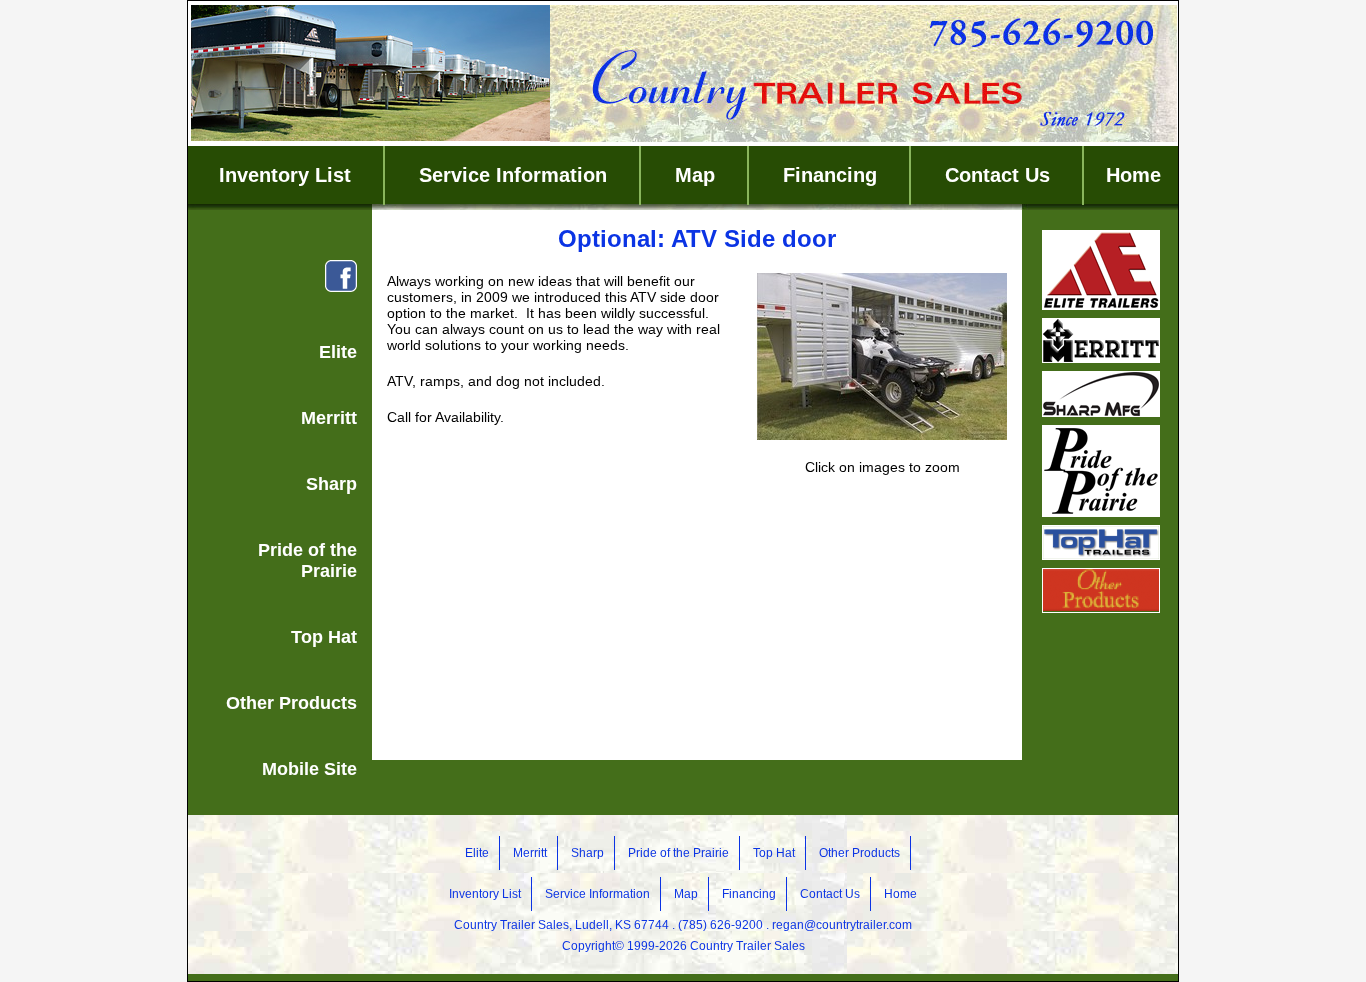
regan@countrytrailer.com (842, 925)
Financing (830, 175)
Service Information (513, 175)
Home (1133, 175)
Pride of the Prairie (307, 560)
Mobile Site (309, 769)
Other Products (291, 703)
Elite (338, 352)
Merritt (329, 418)
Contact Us (997, 175)
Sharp (331, 484)
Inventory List (285, 175)
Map (695, 175)
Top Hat (324, 637)
